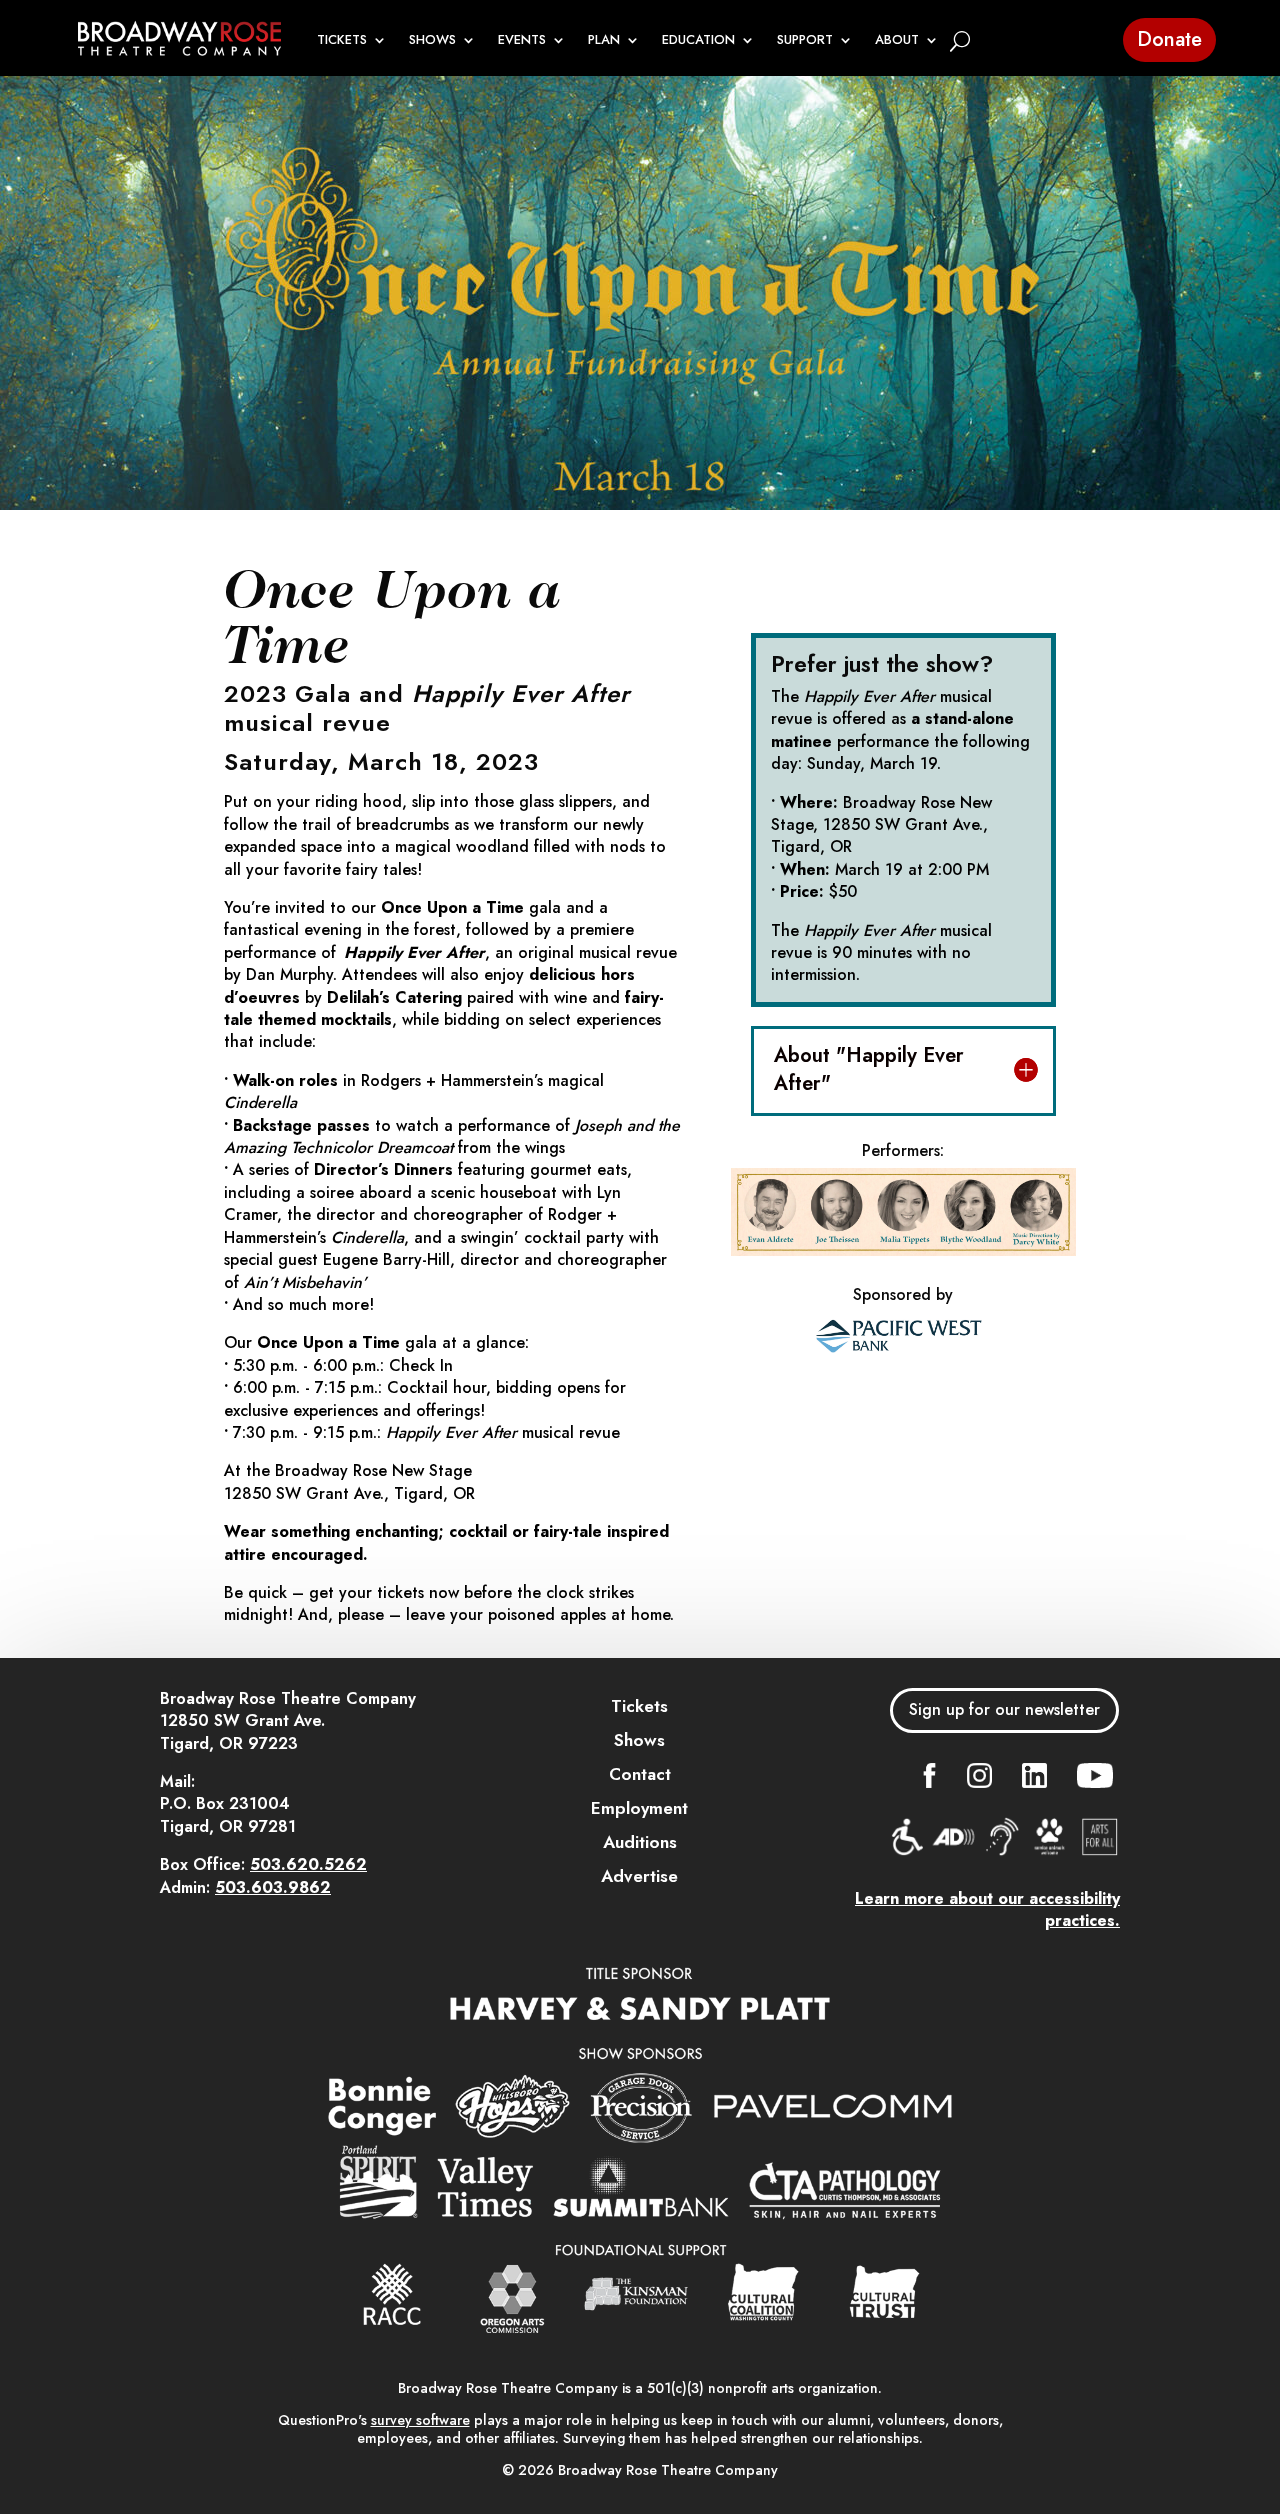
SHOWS (432, 40)
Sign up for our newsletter (1004, 1709)
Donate (1169, 39)
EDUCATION (698, 40)
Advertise (639, 1876)
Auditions (640, 1842)
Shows (639, 1740)
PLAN (604, 40)
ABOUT (897, 40)
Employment (639, 1808)
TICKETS (342, 40)
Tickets (639, 1706)
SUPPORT (805, 40)
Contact (640, 1774)
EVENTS (522, 40)
